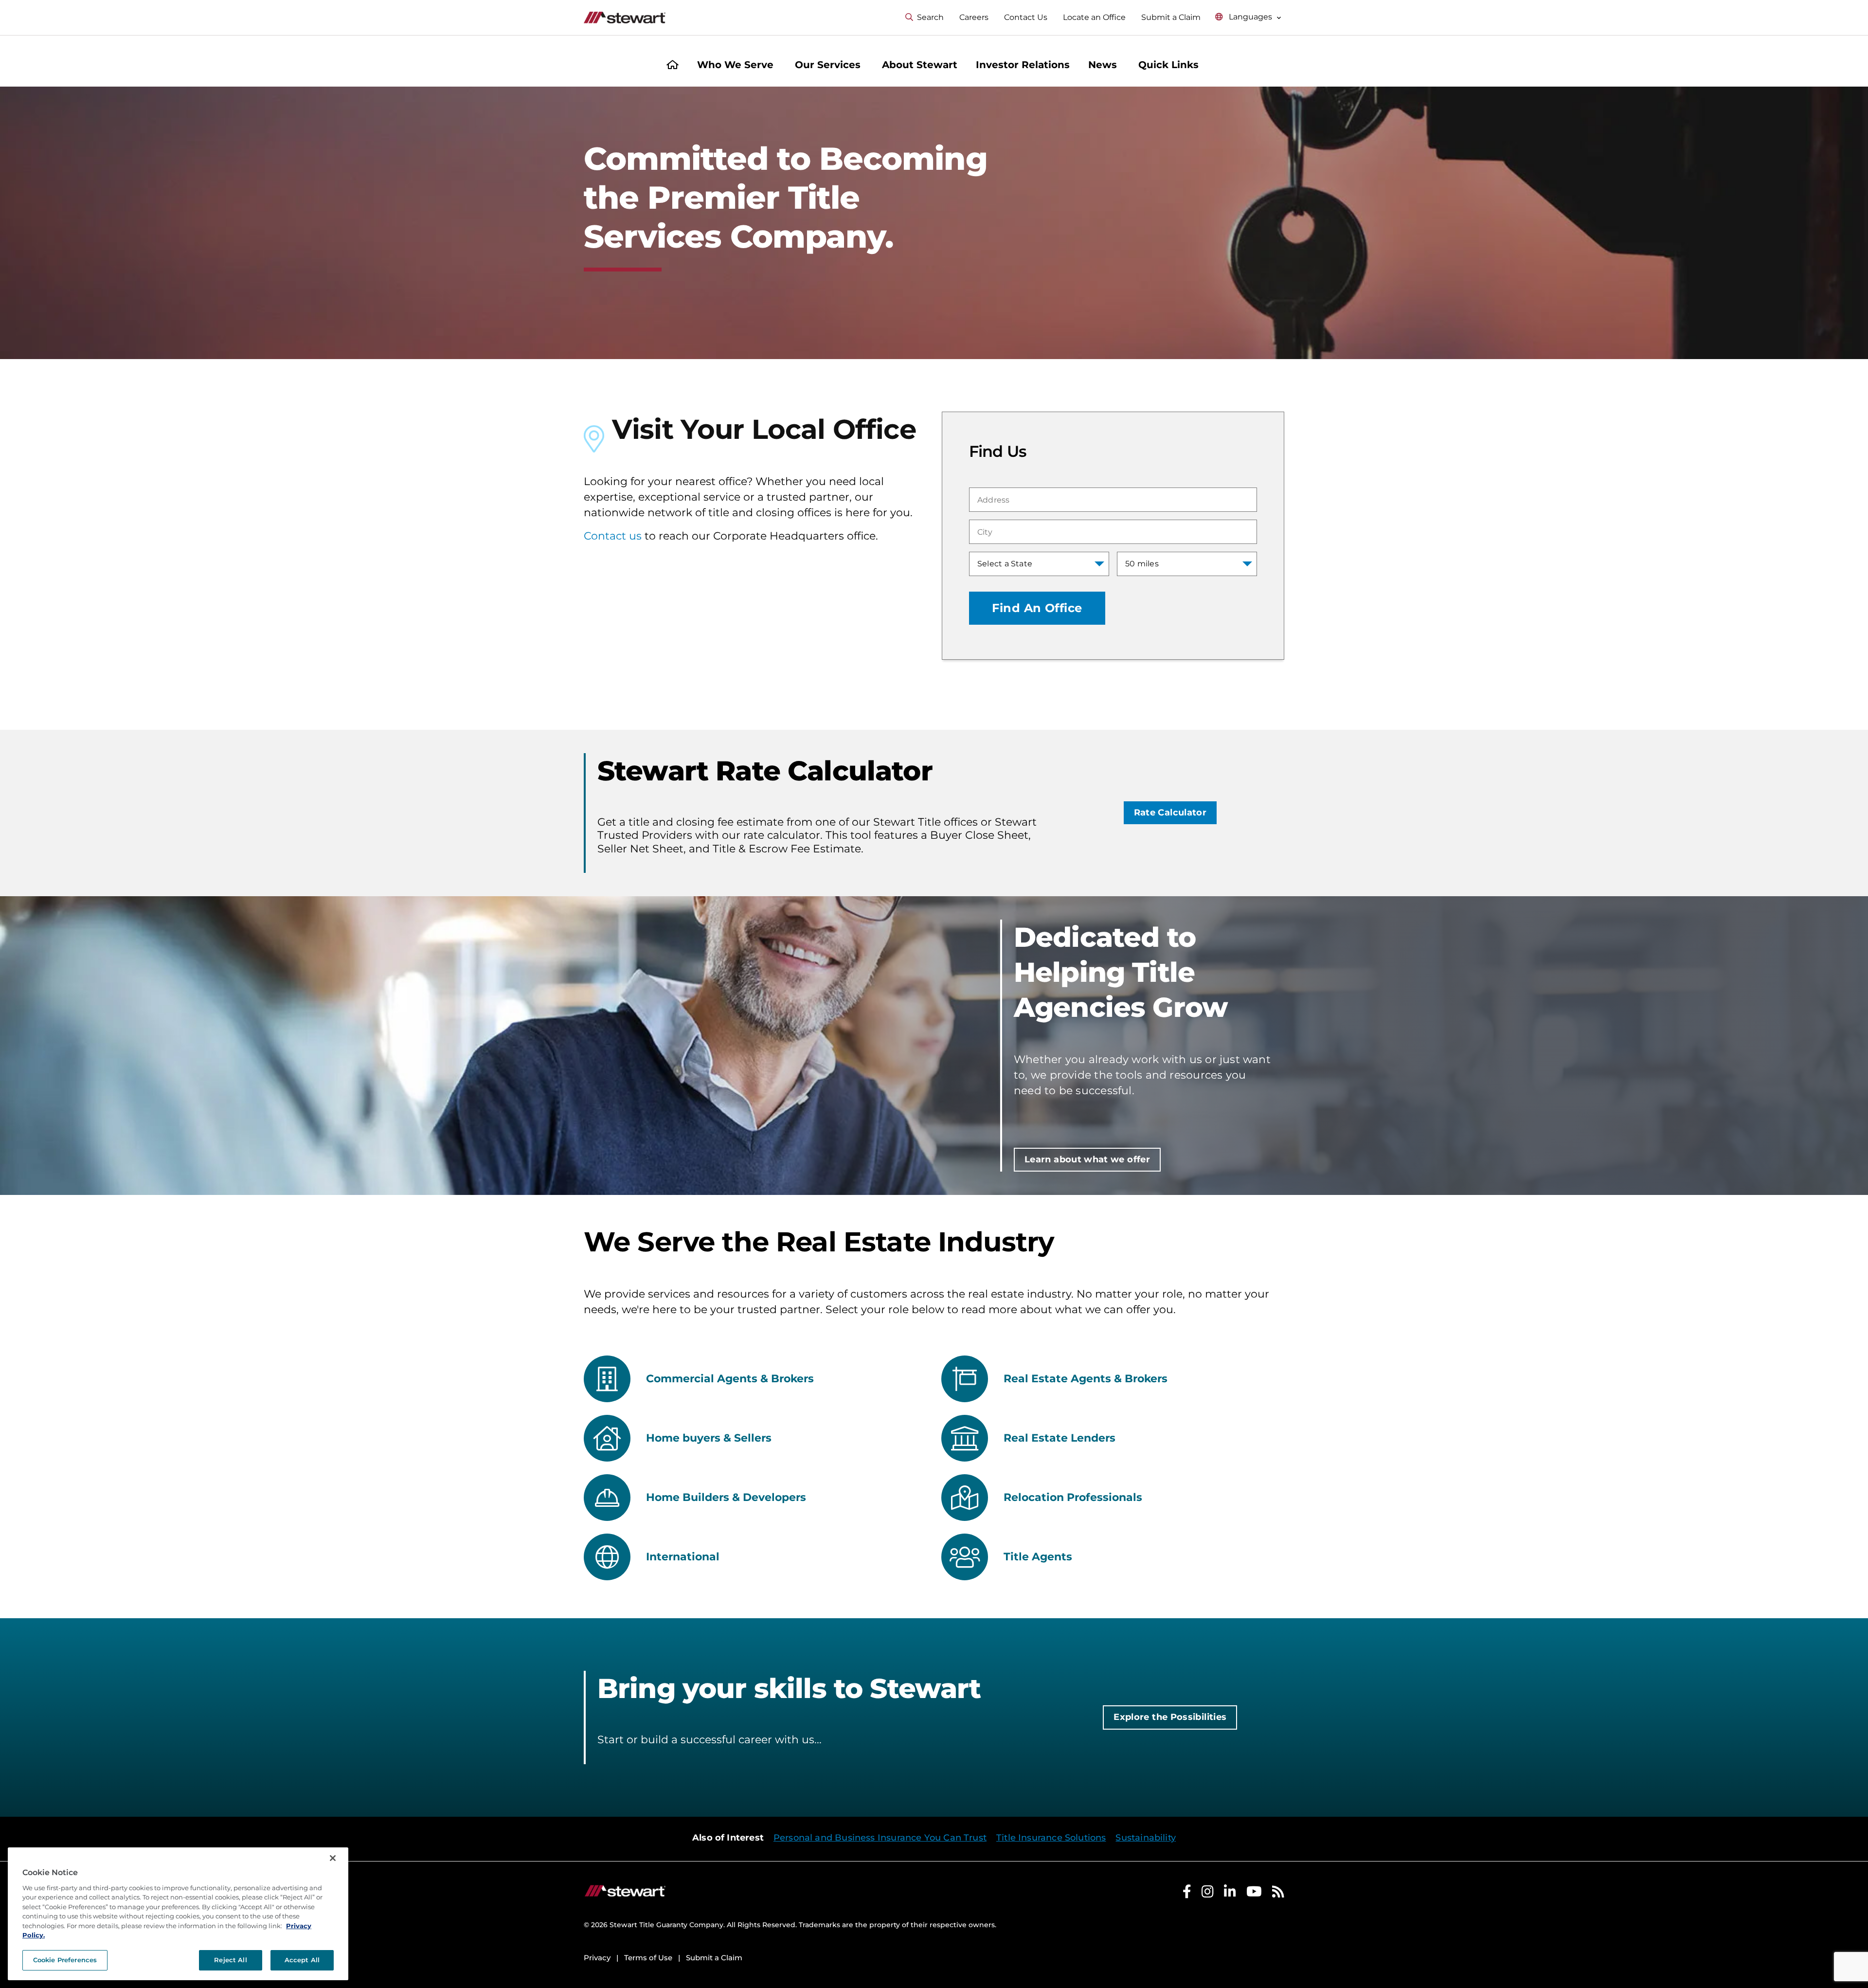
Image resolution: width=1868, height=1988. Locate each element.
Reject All (230, 1960)
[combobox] (1113, 500)
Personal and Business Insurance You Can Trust (880, 1838)
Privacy (597, 1958)
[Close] (333, 1858)
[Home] (673, 66)
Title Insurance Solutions (1051, 1838)
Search (930, 17)
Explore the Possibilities (1170, 1717)
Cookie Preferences (65, 1960)
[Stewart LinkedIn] (1230, 1894)
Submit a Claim (1171, 17)
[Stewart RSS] (1278, 1894)
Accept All (302, 1960)
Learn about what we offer (1087, 1159)
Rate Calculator (1170, 813)
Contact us (613, 536)
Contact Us (1026, 17)
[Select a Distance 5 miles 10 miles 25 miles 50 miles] (1187, 564)
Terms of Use (648, 1958)
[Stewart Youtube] (1254, 1894)
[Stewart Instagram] (1208, 1894)
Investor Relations (1023, 65)
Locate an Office (1094, 17)
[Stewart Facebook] (1187, 1894)
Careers (974, 17)
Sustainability (1146, 1838)
